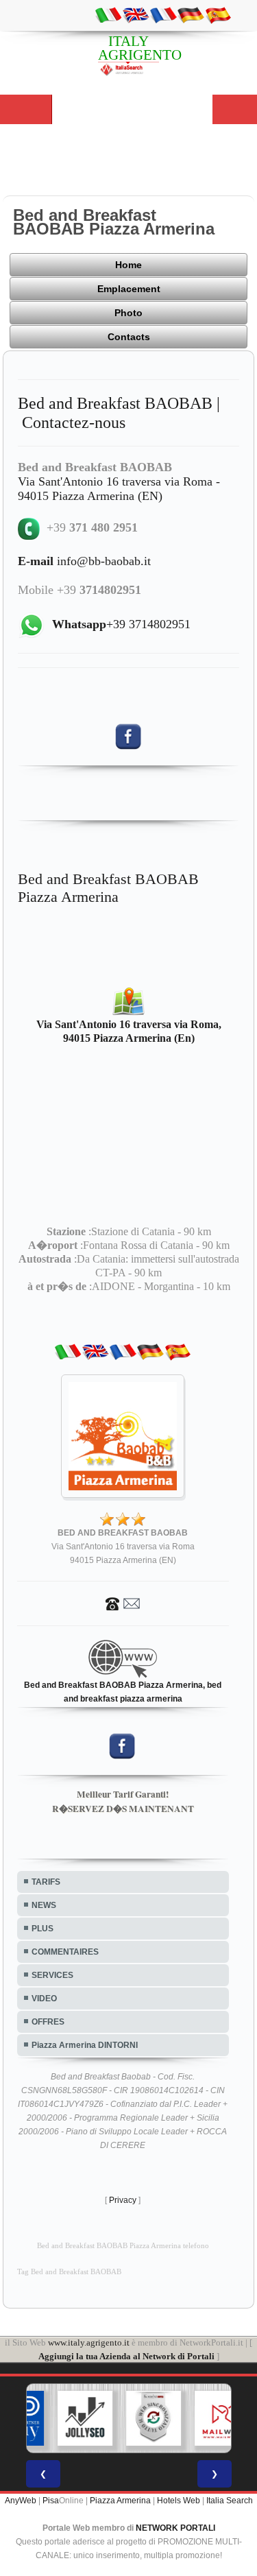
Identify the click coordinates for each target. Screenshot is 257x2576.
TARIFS (46, 1882)
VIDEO (44, 1999)
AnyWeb (21, 2501)
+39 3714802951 (121, 624)
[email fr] (163, 14)
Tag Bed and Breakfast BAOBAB (69, 2272)
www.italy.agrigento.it (89, 2342)
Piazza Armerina (120, 2501)
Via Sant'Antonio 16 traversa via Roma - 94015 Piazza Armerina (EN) (119, 489)
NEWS (44, 1905)
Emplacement (129, 289)
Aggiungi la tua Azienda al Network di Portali (126, 2356)
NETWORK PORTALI (175, 2528)
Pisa (51, 2501)
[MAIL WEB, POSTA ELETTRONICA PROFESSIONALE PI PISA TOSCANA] (200, 2418)
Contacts (129, 337)
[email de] (191, 14)
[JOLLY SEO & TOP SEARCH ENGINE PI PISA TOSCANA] (63, 2418)
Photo (128, 313)
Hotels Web (179, 2501)
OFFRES (48, 2022)
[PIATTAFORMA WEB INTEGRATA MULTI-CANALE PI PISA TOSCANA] (132, 2418)
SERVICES (52, 1975)
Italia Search (230, 2501)
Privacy (123, 2200)
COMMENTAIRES (65, 1952)
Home (128, 265)
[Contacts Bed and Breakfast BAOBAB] (123, 1603)
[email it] (108, 14)
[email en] (136, 14)
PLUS (42, 1929)
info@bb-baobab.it (84, 561)
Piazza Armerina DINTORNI (85, 2045)
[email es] (218, 14)
